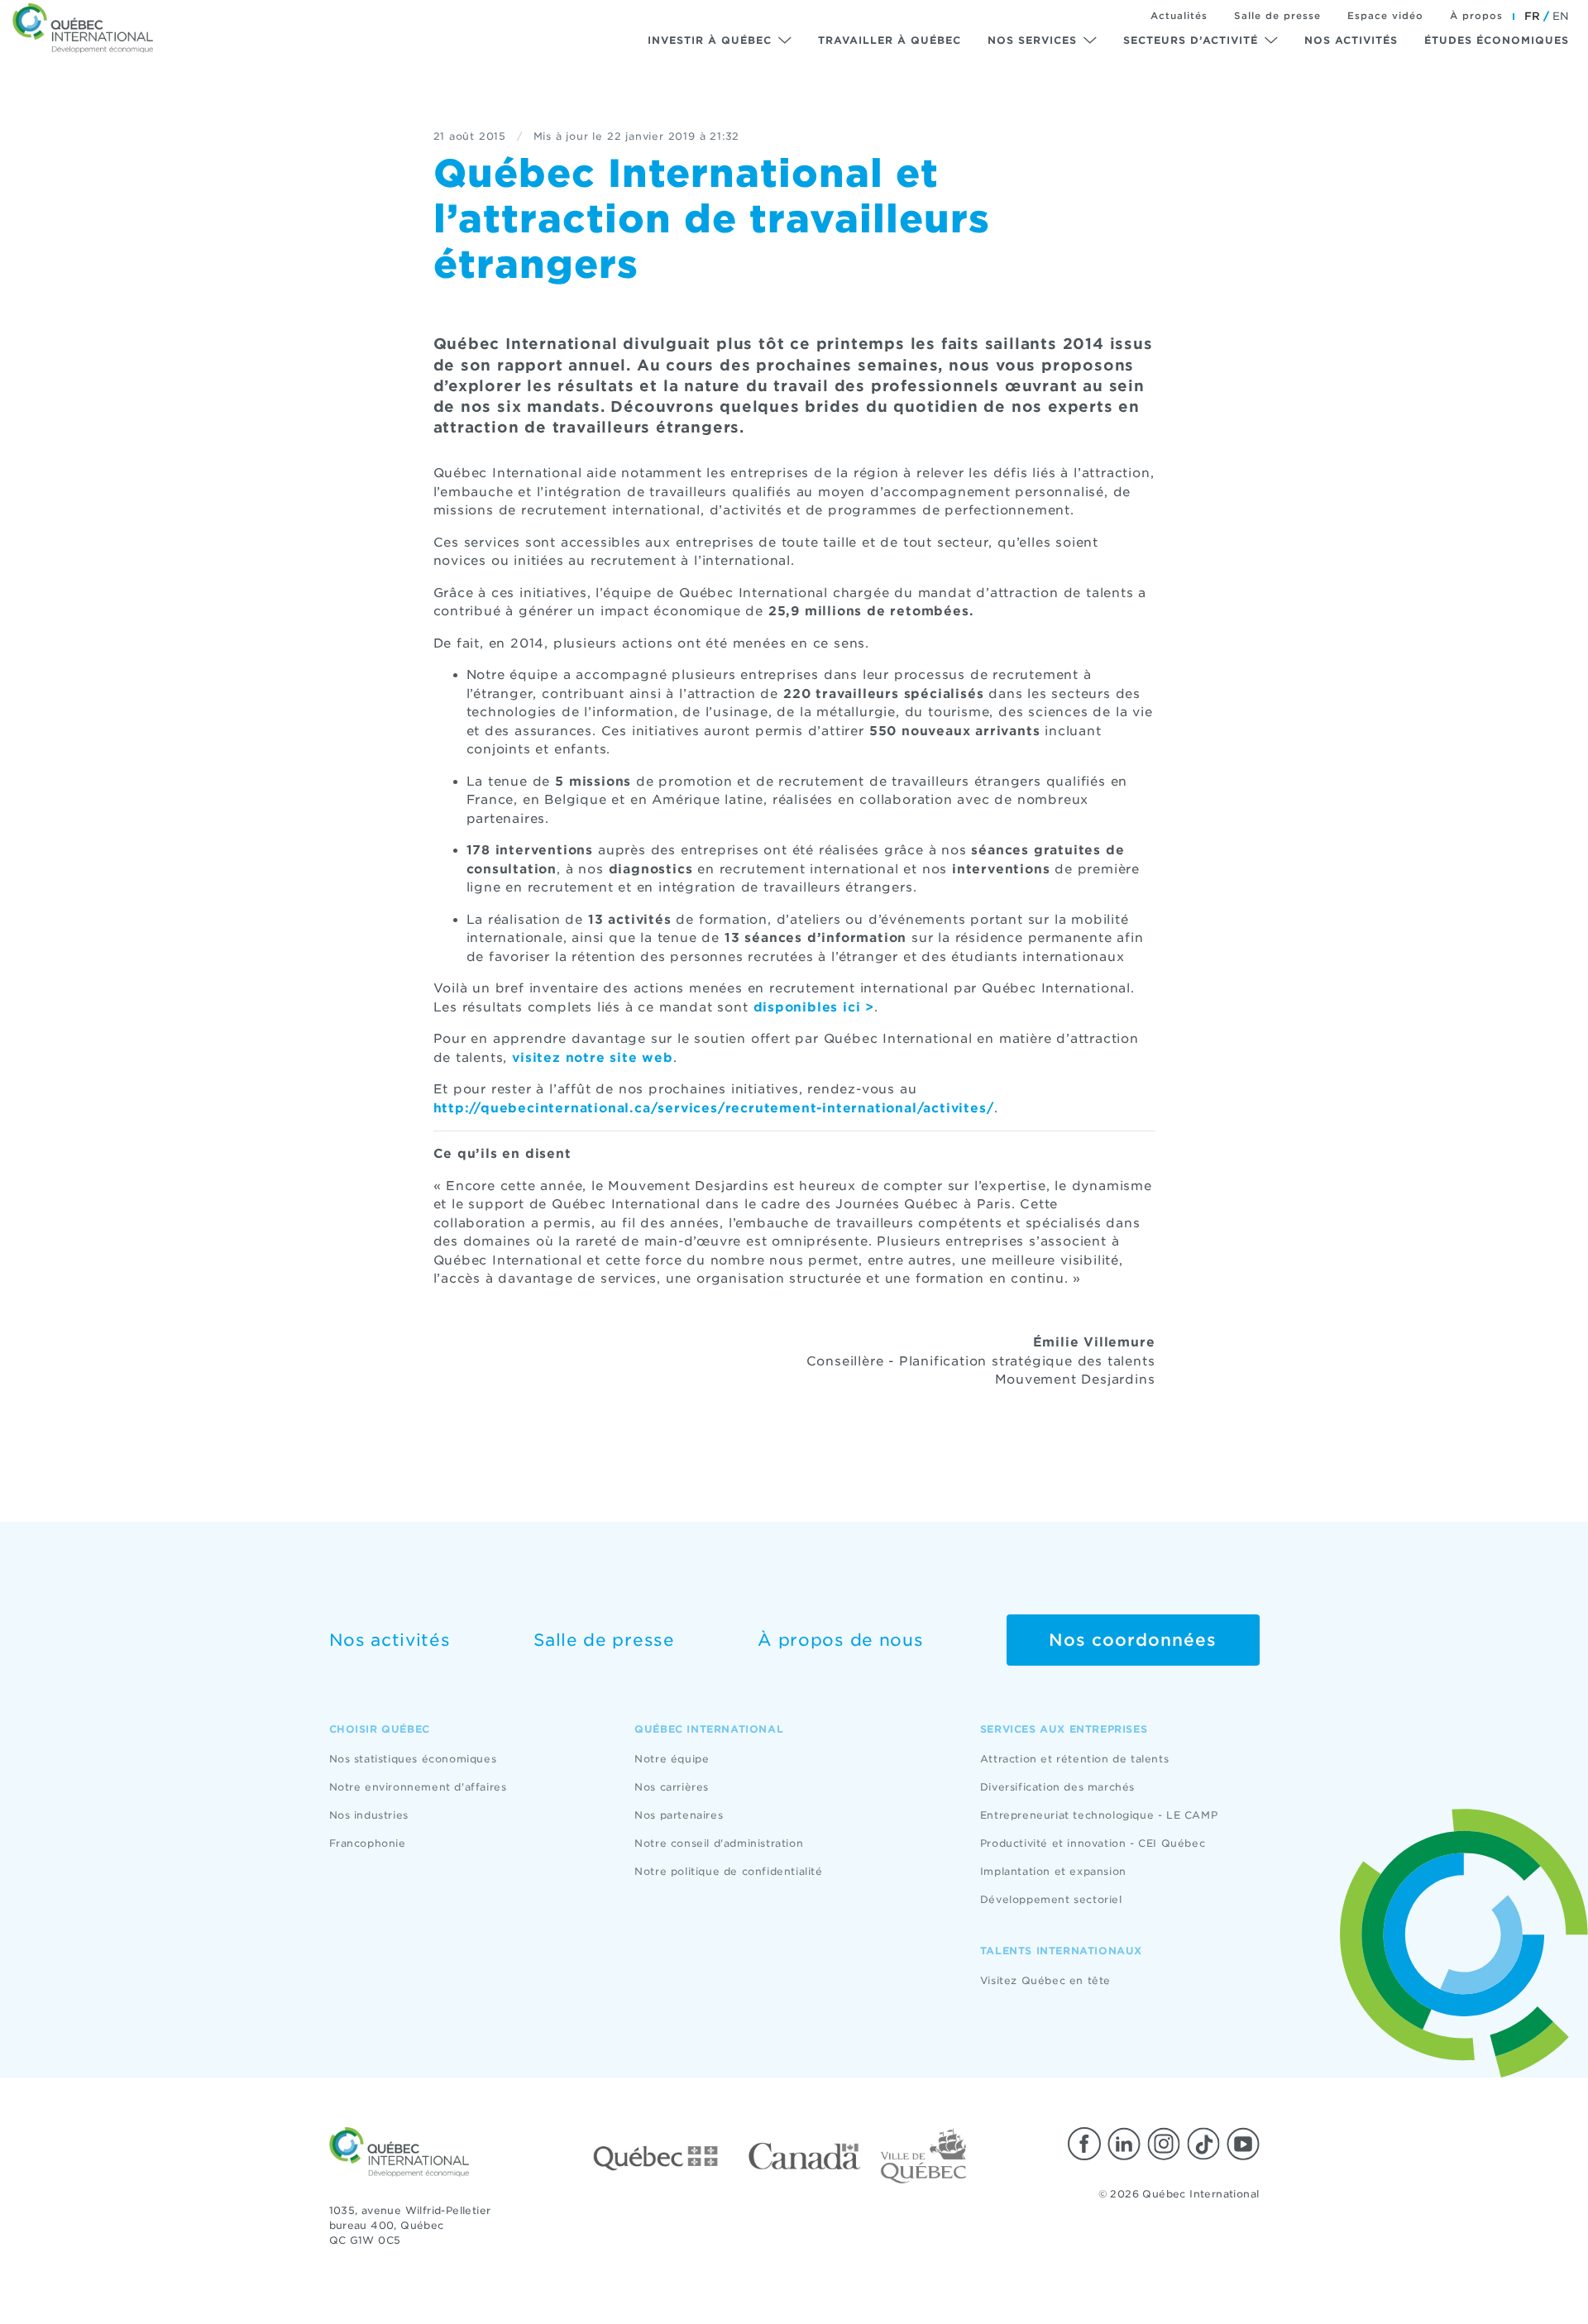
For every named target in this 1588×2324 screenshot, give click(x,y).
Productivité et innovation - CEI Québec (1093, 1843)
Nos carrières (672, 1787)
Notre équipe (672, 1759)
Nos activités (1351, 40)
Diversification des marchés (1057, 1787)
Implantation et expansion (1053, 1871)
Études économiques (1497, 40)
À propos (1476, 16)
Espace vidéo (1385, 16)
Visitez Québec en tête (1045, 1980)
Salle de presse (1277, 16)
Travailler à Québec (890, 40)
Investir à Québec (710, 40)
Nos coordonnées (1133, 1640)
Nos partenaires (679, 1815)
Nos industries (369, 1815)
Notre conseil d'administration (719, 1843)
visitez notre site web (593, 1058)
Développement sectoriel (1051, 1899)
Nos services (1032, 40)
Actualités (1179, 16)
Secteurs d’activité (1191, 40)
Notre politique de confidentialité (728, 1871)
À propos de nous (840, 1640)
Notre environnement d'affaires (418, 1787)
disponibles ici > (814, 1007)
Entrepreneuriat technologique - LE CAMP (1099, 1815)
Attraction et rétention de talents (1074, 1759)
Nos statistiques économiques (413, 1759)
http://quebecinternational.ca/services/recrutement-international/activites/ (714, 1108)
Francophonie (368, 1843)
